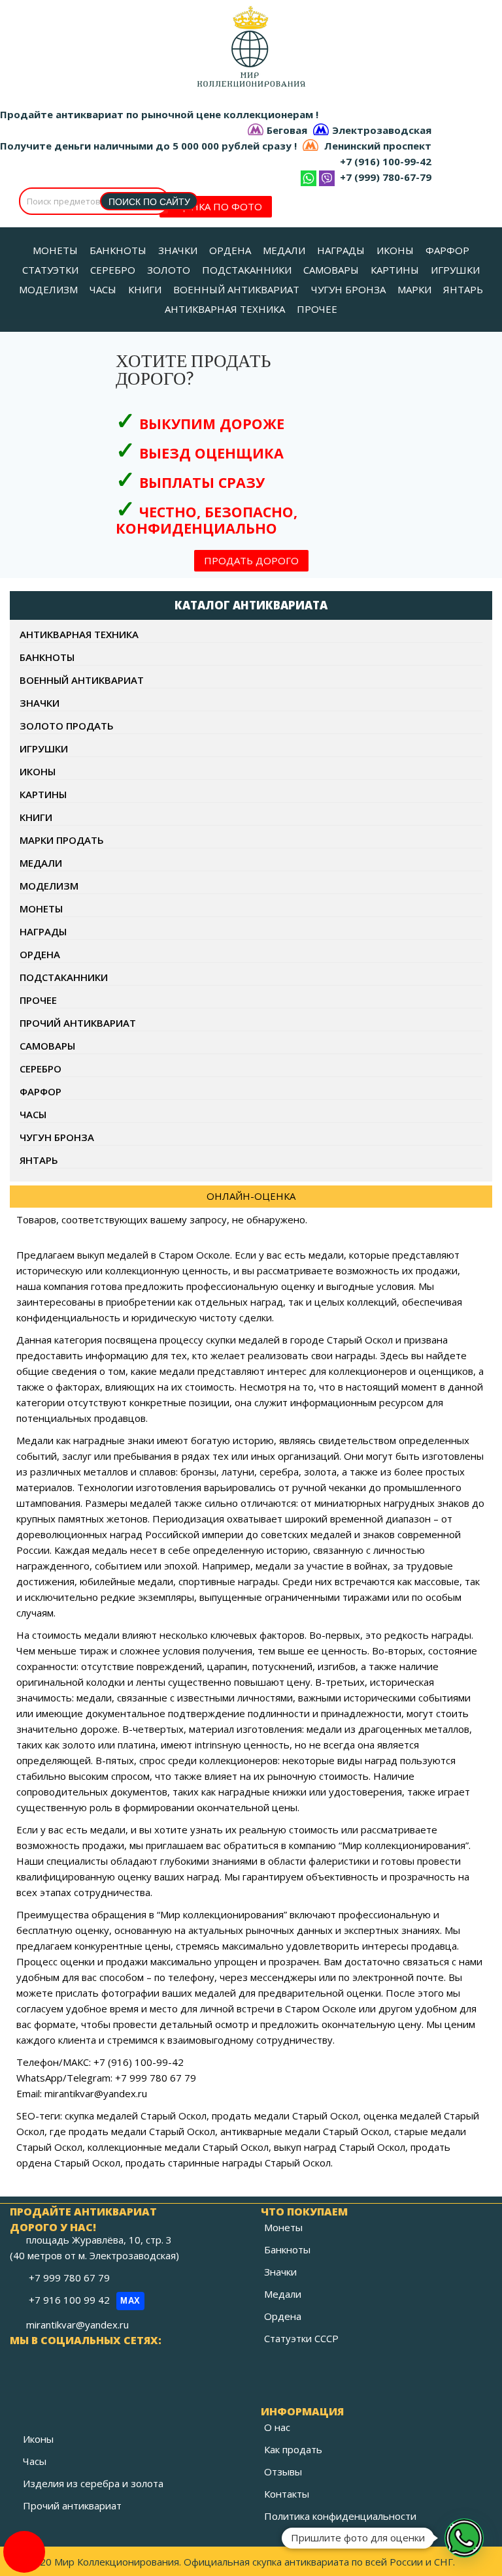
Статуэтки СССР (301, 2338)
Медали (41, 863)
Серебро (41, 1069)
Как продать (293, 2449)
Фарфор (41, 1091)
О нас (277, 2427)
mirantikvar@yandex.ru (77, 2325)
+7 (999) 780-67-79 (386, 177)
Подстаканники (64, 977)
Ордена (40, 954)
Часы (33, 1114)
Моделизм (49, 886)
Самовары (47, 1046)
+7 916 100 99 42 (85, 2300)
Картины (43, 794)
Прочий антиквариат (78, 1023)
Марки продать (62, 840)
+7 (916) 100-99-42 (386, 161)
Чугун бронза (57, 1137)
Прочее (38, 1000)
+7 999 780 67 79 (71, 2278)
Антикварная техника (79, 634)
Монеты (41, 909)
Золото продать (67, 726)
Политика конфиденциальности (340, 2516)
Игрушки (44, 749)
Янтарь (39, 1160)
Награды (43, 931)
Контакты (287, 2494)
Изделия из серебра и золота (93, 2483)
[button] (464, 2538)
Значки (40, 703)
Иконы (38, 771)
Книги (36, 817)
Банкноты (47, 657)
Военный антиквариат (82, 680)
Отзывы (283, 2471)
